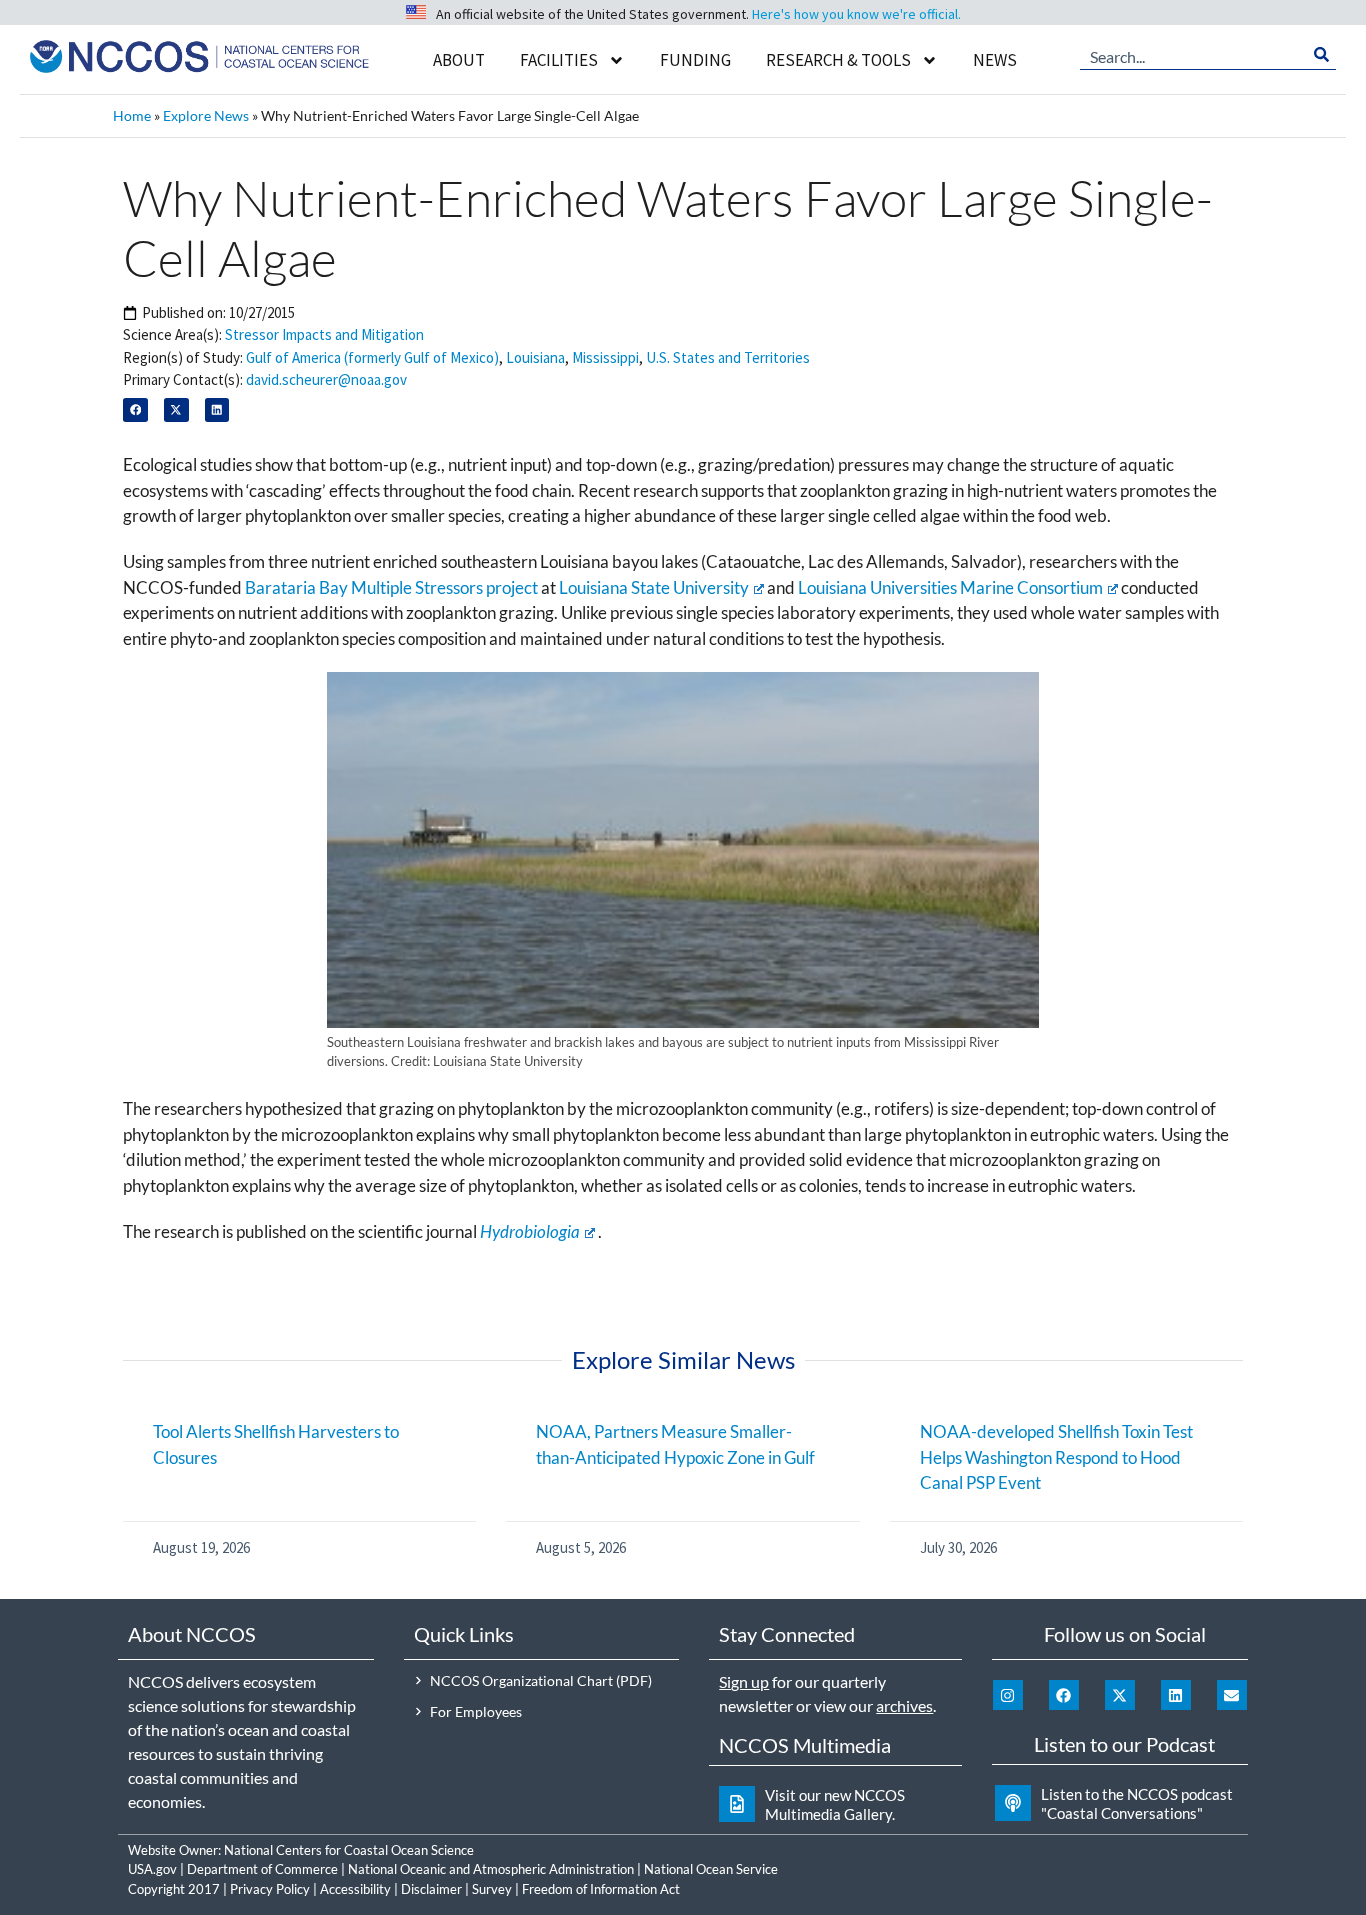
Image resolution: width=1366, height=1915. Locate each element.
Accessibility (355, 1889)
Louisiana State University (654, 587)
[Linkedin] (1176, 1695)
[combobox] (1193, 55)
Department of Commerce (262, 1869)
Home (132, 115)
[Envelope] (1232, 1695)
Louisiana (535, 357)
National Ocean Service (711, 1869)
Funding (695, 60)
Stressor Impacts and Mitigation (324, 334)
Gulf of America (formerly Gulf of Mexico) (372, 357)
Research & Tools (838, 60)
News (995, 60)
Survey (492, 1889)
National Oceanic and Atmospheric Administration (491, 1869)
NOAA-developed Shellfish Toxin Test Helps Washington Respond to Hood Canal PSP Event (1056, 1457)
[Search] (1321, 55)
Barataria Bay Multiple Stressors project (391, 587)
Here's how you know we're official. (856, 14)
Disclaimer (431, 1889)
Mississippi (605, 357)
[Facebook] (1064, 1695)
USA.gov (152, 1869)
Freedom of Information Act (601, 1889)
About (459, 60)
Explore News (206, 115)
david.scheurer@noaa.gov (326, 379)
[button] (135, 410)
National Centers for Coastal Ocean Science (349, 1850)
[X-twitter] (1120, 1695)
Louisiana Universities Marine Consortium (950, 587)
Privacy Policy (270, 1889)
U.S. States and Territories (728, 357)
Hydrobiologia (530, 1231)
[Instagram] (1008, 1695)
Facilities (559, 60)
